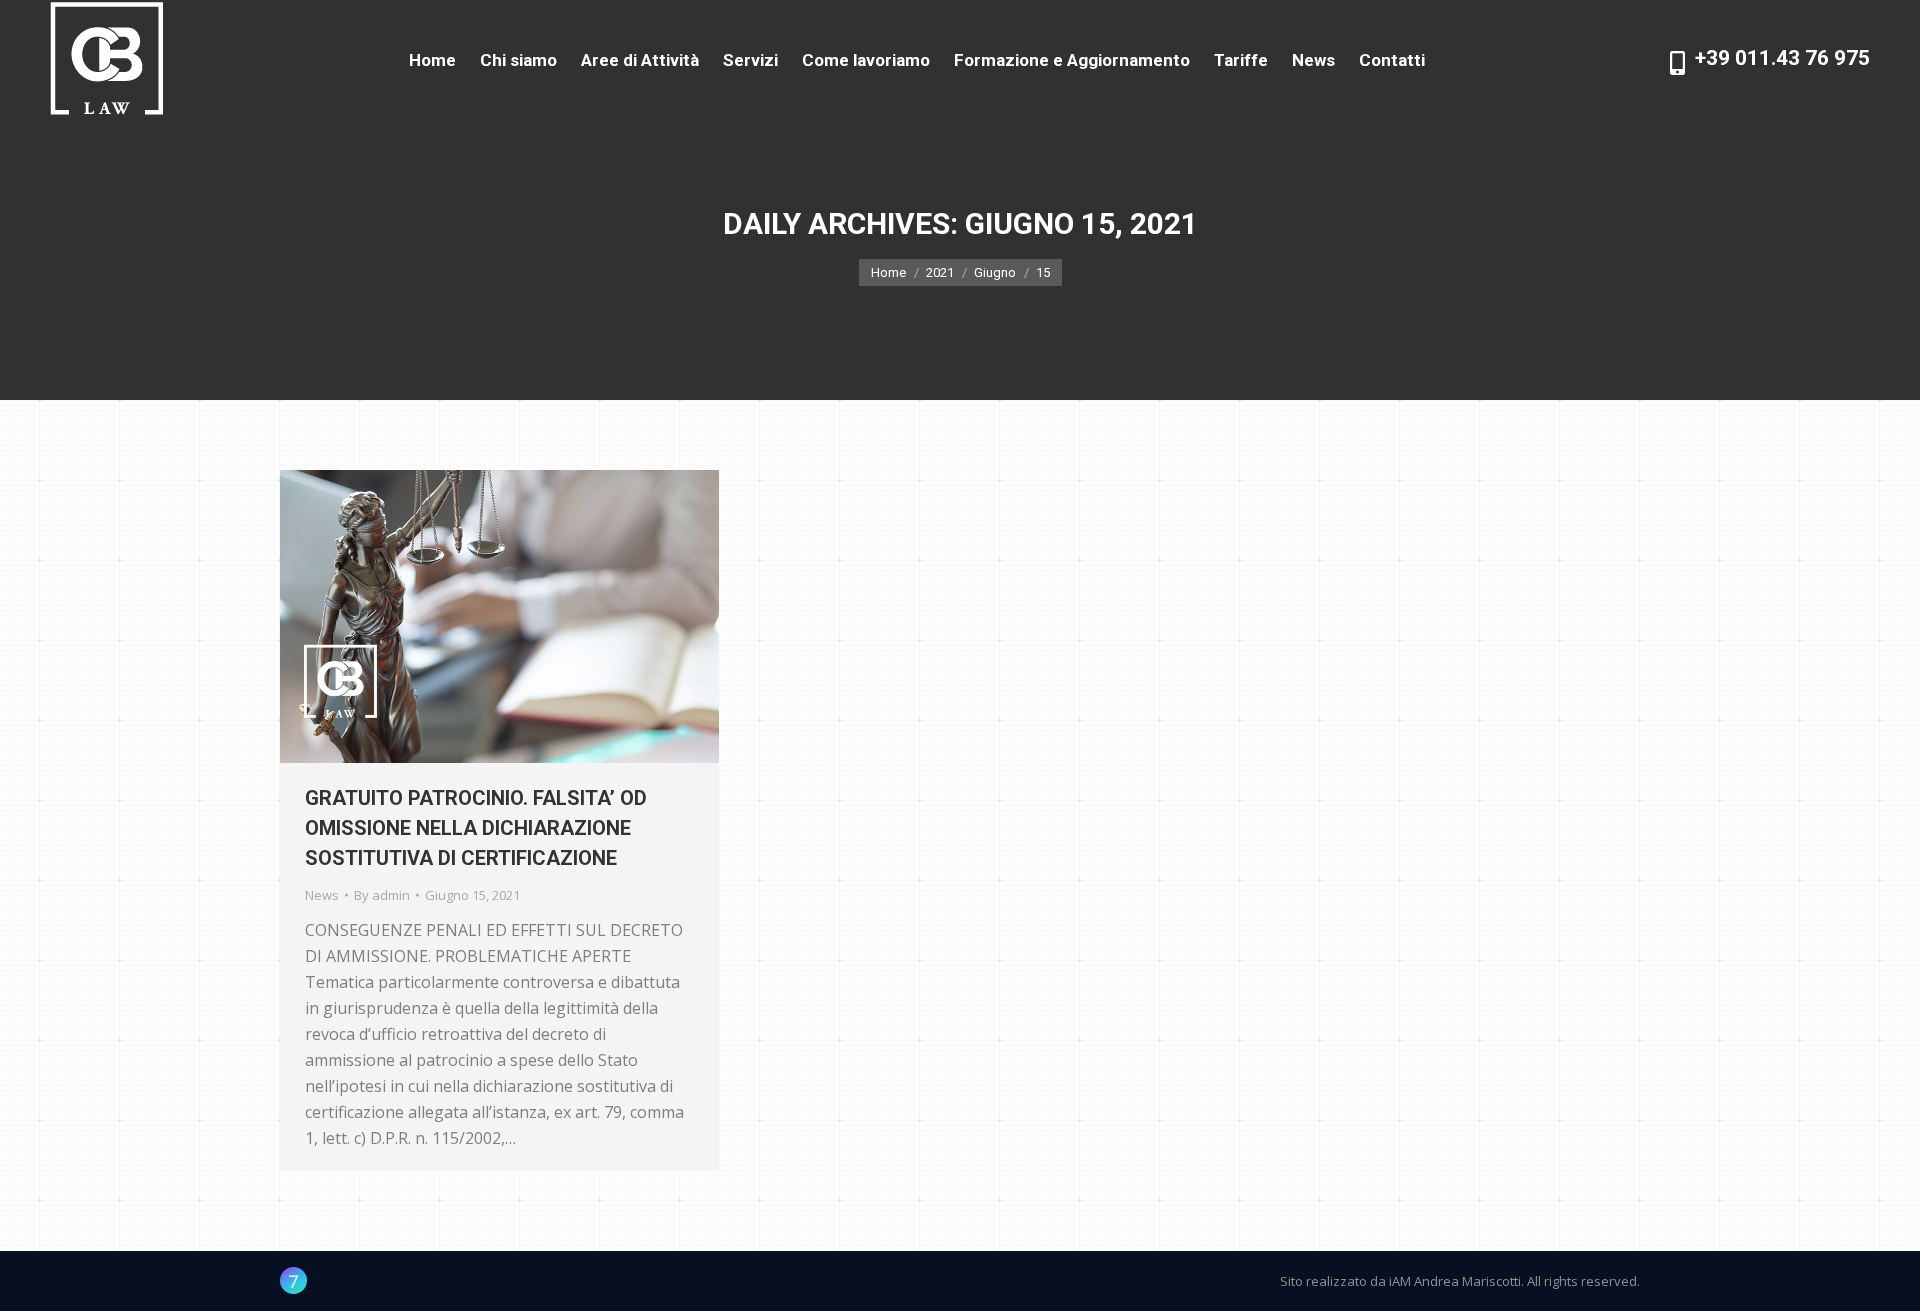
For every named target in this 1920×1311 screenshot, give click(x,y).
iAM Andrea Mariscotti (1455, 1281)
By (382, 895)
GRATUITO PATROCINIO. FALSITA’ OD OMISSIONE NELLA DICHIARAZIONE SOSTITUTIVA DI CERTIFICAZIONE (476, 828)
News (322, 895)
